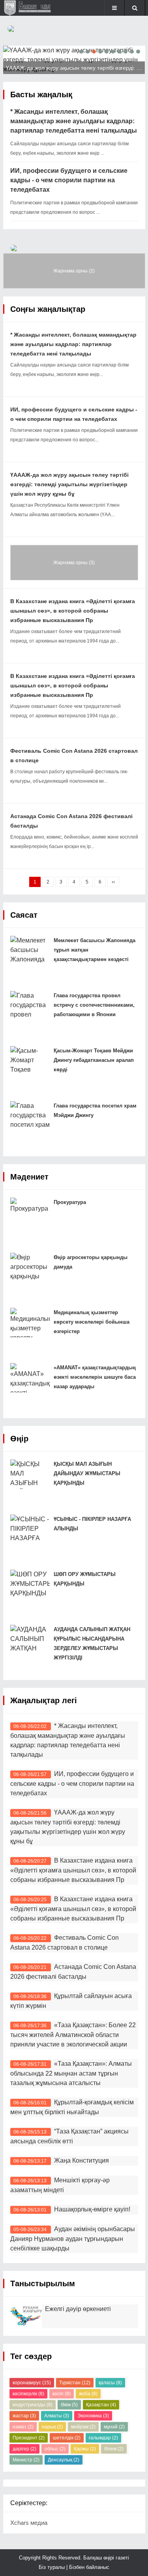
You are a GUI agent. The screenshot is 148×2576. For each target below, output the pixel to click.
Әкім (69, 2405)
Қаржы (85, 2449)
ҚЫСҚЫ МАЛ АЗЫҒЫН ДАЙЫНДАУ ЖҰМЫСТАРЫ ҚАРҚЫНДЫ (87, 1473)
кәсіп (62, 2394)
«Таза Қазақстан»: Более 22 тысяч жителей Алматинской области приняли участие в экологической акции (73, 2035)
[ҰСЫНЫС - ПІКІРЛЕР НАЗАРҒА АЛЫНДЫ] (30, 1529)
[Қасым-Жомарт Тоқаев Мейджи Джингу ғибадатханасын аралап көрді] (30, 1061)
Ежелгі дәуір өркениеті (78, 2309)
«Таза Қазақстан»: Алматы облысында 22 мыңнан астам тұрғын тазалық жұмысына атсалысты (71, 2073)
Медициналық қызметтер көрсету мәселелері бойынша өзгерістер (92, 1322)
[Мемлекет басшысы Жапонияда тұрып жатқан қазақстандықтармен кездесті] (30, 951)
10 (138, 52)
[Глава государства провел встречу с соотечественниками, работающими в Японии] (30, 1006)
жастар (24, 2416)
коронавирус (32, 2383)
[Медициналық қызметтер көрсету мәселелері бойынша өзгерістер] (30, 1323)
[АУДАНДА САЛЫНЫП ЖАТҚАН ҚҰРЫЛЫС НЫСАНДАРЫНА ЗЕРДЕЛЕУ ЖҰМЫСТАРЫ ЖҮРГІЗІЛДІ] (30, 1640)
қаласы (110, 2383)
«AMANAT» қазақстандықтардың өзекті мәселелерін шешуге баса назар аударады (95, 1377)
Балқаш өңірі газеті (105, 2558)
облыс (55, 2449)
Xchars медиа (29, 2523)
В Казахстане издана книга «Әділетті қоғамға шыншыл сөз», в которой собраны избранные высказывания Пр (73, 611)
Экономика (93, 2416)
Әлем (114, 2449)
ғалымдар (103, 2438)
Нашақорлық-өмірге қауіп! (92, 2209)
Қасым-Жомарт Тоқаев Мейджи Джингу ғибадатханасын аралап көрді (94, 1060)
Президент (29, 2438)
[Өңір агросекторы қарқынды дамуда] (30, 1268)
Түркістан (75, 2383)
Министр (26, 2460)
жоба (88, 2394)
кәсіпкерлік (28, 2394)
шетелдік (67, 2438)
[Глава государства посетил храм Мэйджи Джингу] (30, 1116)
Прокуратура (70, 1202)
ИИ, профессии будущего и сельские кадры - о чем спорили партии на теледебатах (69, 180)
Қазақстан (101, 2405)
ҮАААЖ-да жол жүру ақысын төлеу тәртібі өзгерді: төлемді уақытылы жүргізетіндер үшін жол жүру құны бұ (69, 484)
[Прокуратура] (30, 1212)
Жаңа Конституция (81, 2160)
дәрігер (24, 2449)
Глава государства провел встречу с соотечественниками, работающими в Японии (94, 1005)
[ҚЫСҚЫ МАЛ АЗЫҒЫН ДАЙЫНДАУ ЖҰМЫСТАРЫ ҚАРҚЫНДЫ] (30, 1474)
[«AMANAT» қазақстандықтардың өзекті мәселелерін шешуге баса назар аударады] (30, 1378)
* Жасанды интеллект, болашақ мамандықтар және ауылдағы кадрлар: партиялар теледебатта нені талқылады (74, 121)
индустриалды (33, 2405)
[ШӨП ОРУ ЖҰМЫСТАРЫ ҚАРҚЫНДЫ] (30, 1584)
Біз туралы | (54, 2567)
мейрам (83, 2427)
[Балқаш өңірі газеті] (29, 8)
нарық (52, 2427)
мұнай (114, 2427)
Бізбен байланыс (89, 2567)
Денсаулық (64, 2460)
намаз (23, 2427)
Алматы (57, 2416)
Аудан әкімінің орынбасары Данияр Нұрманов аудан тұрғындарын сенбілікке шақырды (73, 2239)
